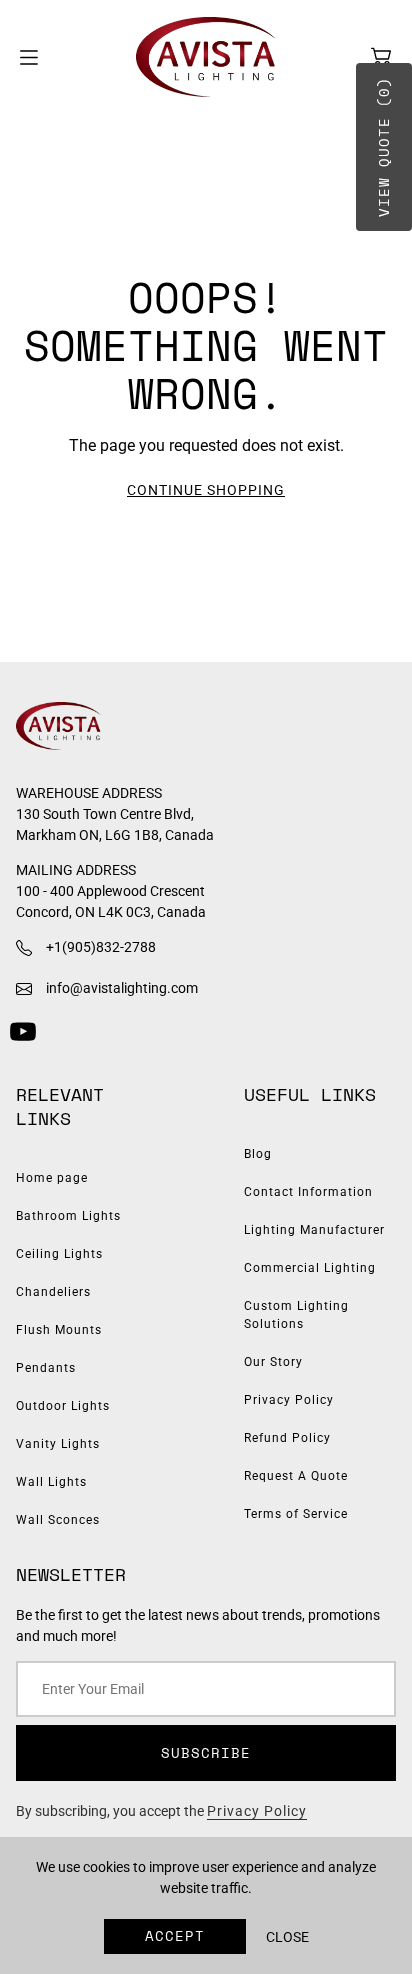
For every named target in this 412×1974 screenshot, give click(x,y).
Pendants (46, 1368)
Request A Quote (296, 1476)
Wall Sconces (58, 1520)
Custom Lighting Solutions (296, 1315)
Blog (258, 1154)
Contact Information (308, 1192)
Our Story (273, 1362)
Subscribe (206, 1752)
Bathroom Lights (68, 1216)
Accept (175, 1935)
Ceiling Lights (59, 1254)
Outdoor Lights (63, 1406)
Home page (52, 1178)
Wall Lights (51, 1482)
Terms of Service (296, 1514)
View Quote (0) (383, 147)
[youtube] (23, 1031)
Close (287, 1937)
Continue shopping (206, 490)
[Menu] (29, 57)
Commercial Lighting (310, 1268)
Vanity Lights (58, 1444)
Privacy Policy (289, 1400)
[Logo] (206, 57)
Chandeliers (53, 1292)
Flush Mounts (59, 1330)
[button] (381, 57)
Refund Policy (287, 1438)
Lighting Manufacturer (314, 1230)
